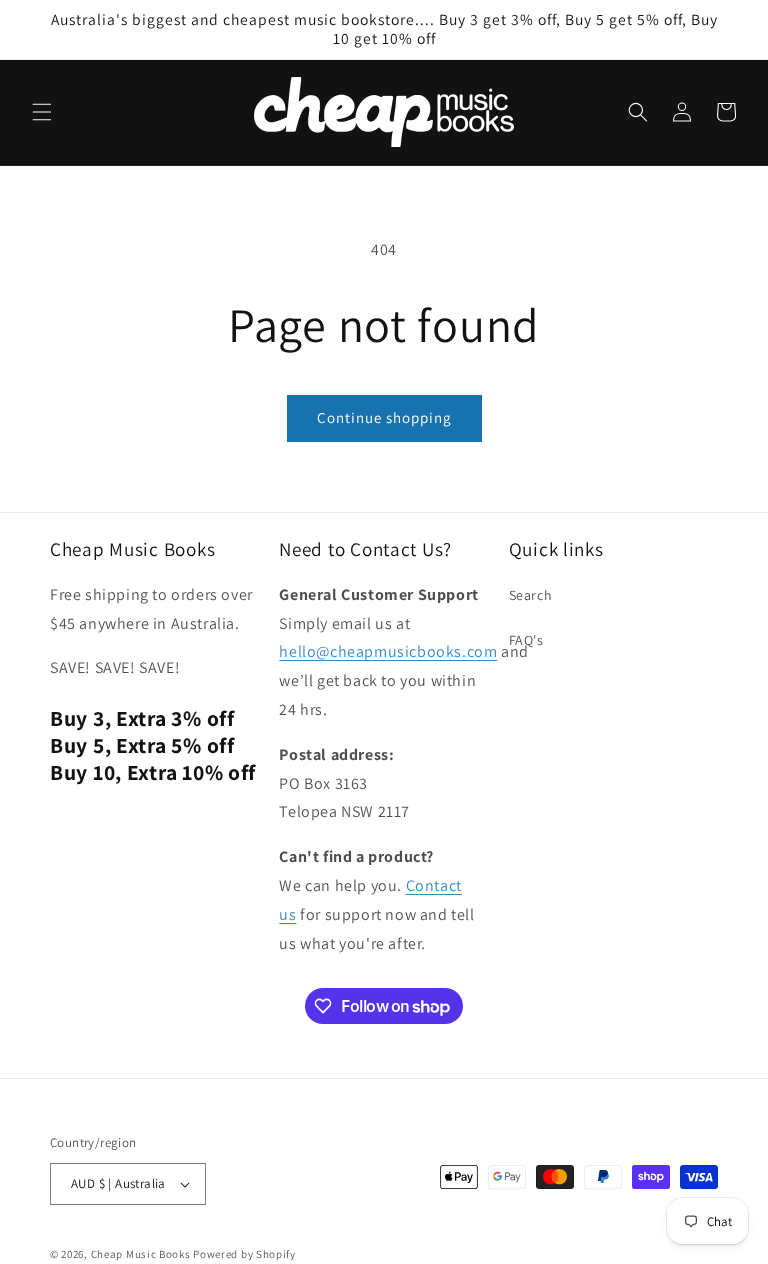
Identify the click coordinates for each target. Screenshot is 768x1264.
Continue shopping (384, 417)
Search (531, 595)
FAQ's (526, 640)
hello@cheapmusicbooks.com (388, 651)
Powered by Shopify (244, 1254)
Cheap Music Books (141, 1254)
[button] (42, 112)
